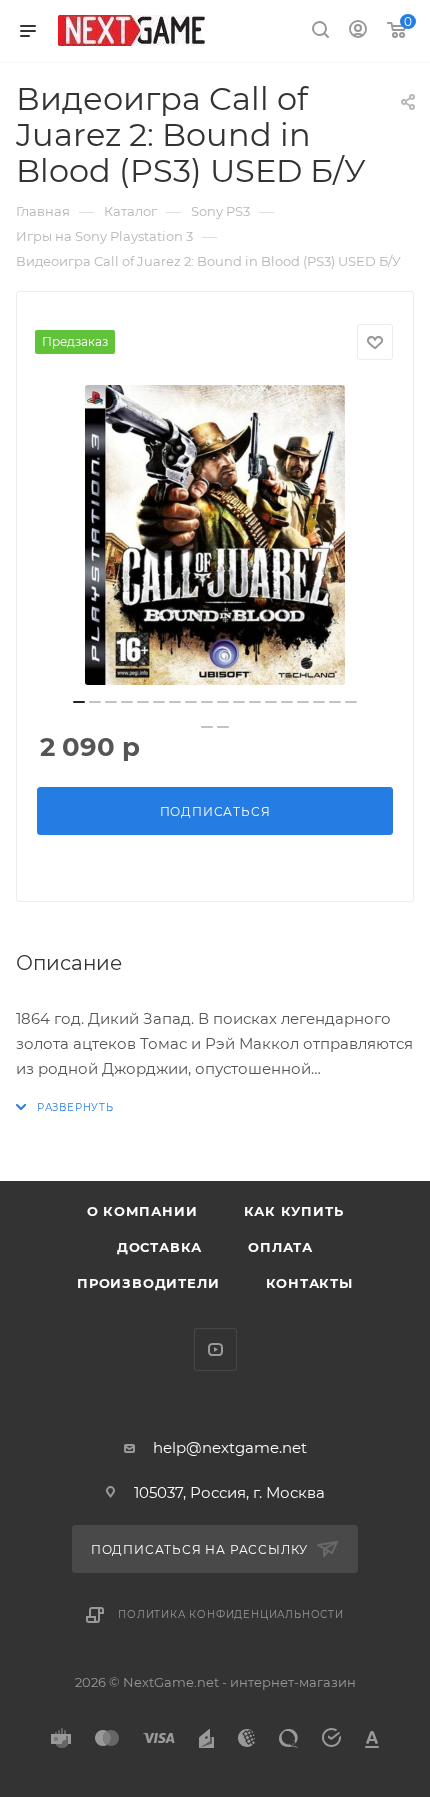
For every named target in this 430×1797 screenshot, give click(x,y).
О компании (142, 1211)
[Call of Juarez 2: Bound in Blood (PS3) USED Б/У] (215, 535)
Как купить (294, 1211)
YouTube (215, 1349)
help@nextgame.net (230, 1447)
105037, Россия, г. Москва (229, 1492)
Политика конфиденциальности (231, 1614)
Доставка (159, 1247)
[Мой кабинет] (358, 31)
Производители (148, 1283)
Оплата (280, 1247)
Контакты (309, 1283)
